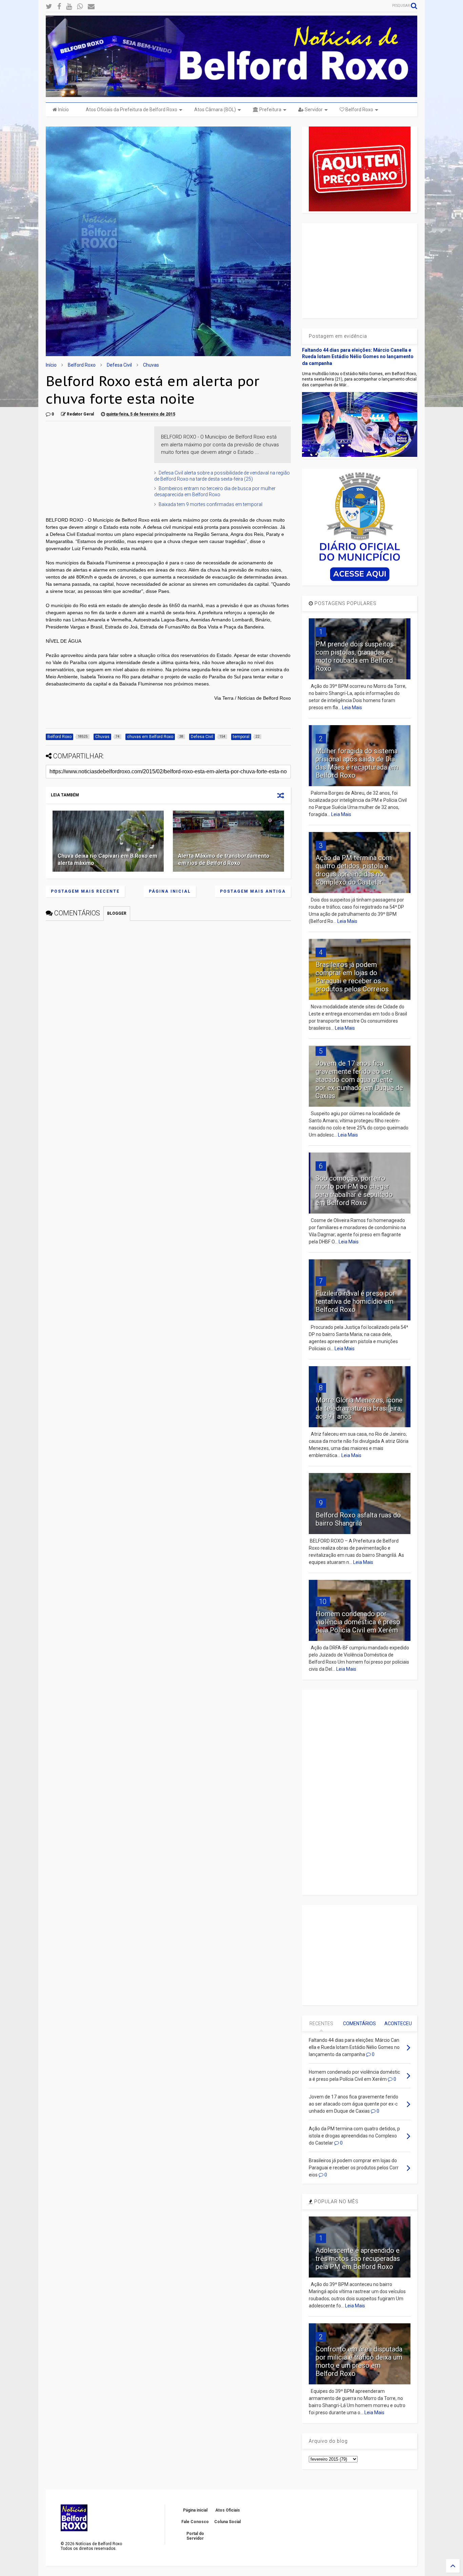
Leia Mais (352, 708)
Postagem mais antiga (253, 891)
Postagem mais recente (85, 891)
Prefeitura (270, 110)
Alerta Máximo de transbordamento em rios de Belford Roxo (224, 859)
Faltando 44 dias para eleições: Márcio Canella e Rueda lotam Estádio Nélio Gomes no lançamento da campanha (358, 357)
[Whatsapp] (80, 7)
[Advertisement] (97, 469)
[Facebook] (59, 7)
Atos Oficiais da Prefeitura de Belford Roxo (132, 110)
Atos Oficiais (228, 2510)
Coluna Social (227, 2522)
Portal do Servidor (195, 2536)
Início (63, 110)
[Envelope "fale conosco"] (91, 7)
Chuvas (151, 365)
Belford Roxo (359, 110)
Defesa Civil (119, 365)
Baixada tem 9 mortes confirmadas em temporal (210, 504)
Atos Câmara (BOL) (215, 110)
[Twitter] (49, 7)
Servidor (313, 110)
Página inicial (170, 891)
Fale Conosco (195, 2522)
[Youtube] (69, 7)
